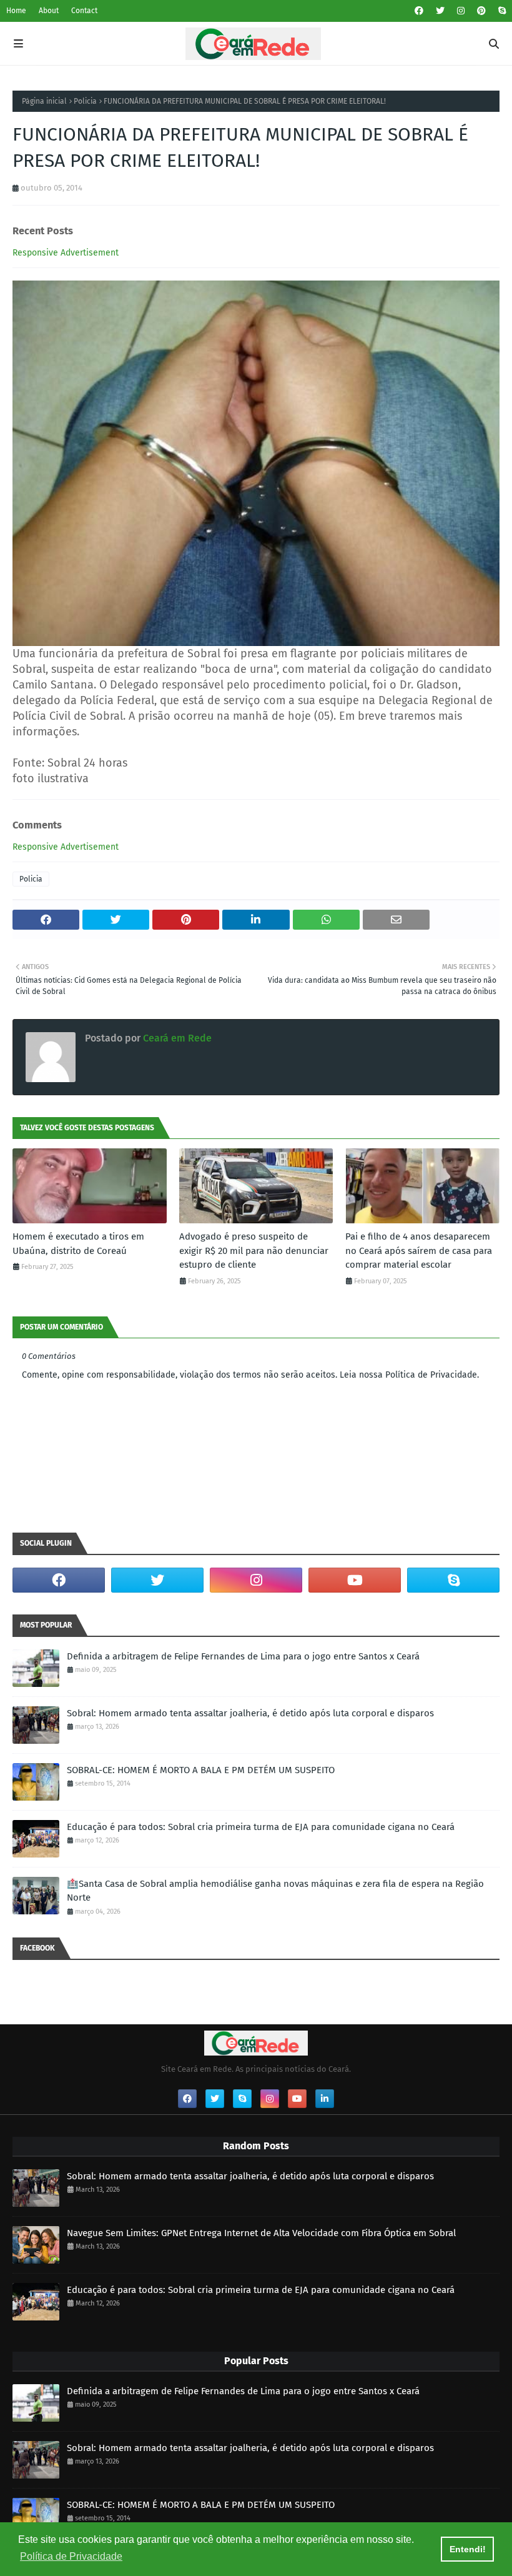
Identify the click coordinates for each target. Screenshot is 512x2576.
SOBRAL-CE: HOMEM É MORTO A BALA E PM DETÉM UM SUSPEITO (201, 1770)
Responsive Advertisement (66, 253)
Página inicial (44, 101)
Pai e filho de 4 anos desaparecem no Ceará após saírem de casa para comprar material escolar (419, 1251)
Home (16, 11)
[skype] (500, 11)
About (49, 11)
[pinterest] (481, 11)
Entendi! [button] (468, 2549)
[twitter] (440, 11)
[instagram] (461, 11)
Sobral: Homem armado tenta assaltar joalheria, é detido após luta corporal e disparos (250, 1713)
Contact (84, 11)
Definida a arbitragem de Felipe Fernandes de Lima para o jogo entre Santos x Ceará (243, 1656)
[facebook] (419, 11)
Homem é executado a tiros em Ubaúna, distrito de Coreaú (78, 1244)
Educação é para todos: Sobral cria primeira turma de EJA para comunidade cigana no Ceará (261, 1827)
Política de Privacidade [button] (71, 2556)
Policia (85, 101)
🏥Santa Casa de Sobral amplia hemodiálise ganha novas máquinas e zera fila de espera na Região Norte (275, 1891)
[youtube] (355, 1580)
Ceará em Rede (176, 1038)
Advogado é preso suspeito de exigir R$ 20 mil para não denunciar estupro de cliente (254, 1251)
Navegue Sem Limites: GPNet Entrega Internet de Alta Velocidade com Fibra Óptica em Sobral (261, 2233)
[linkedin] (325, 2099)
